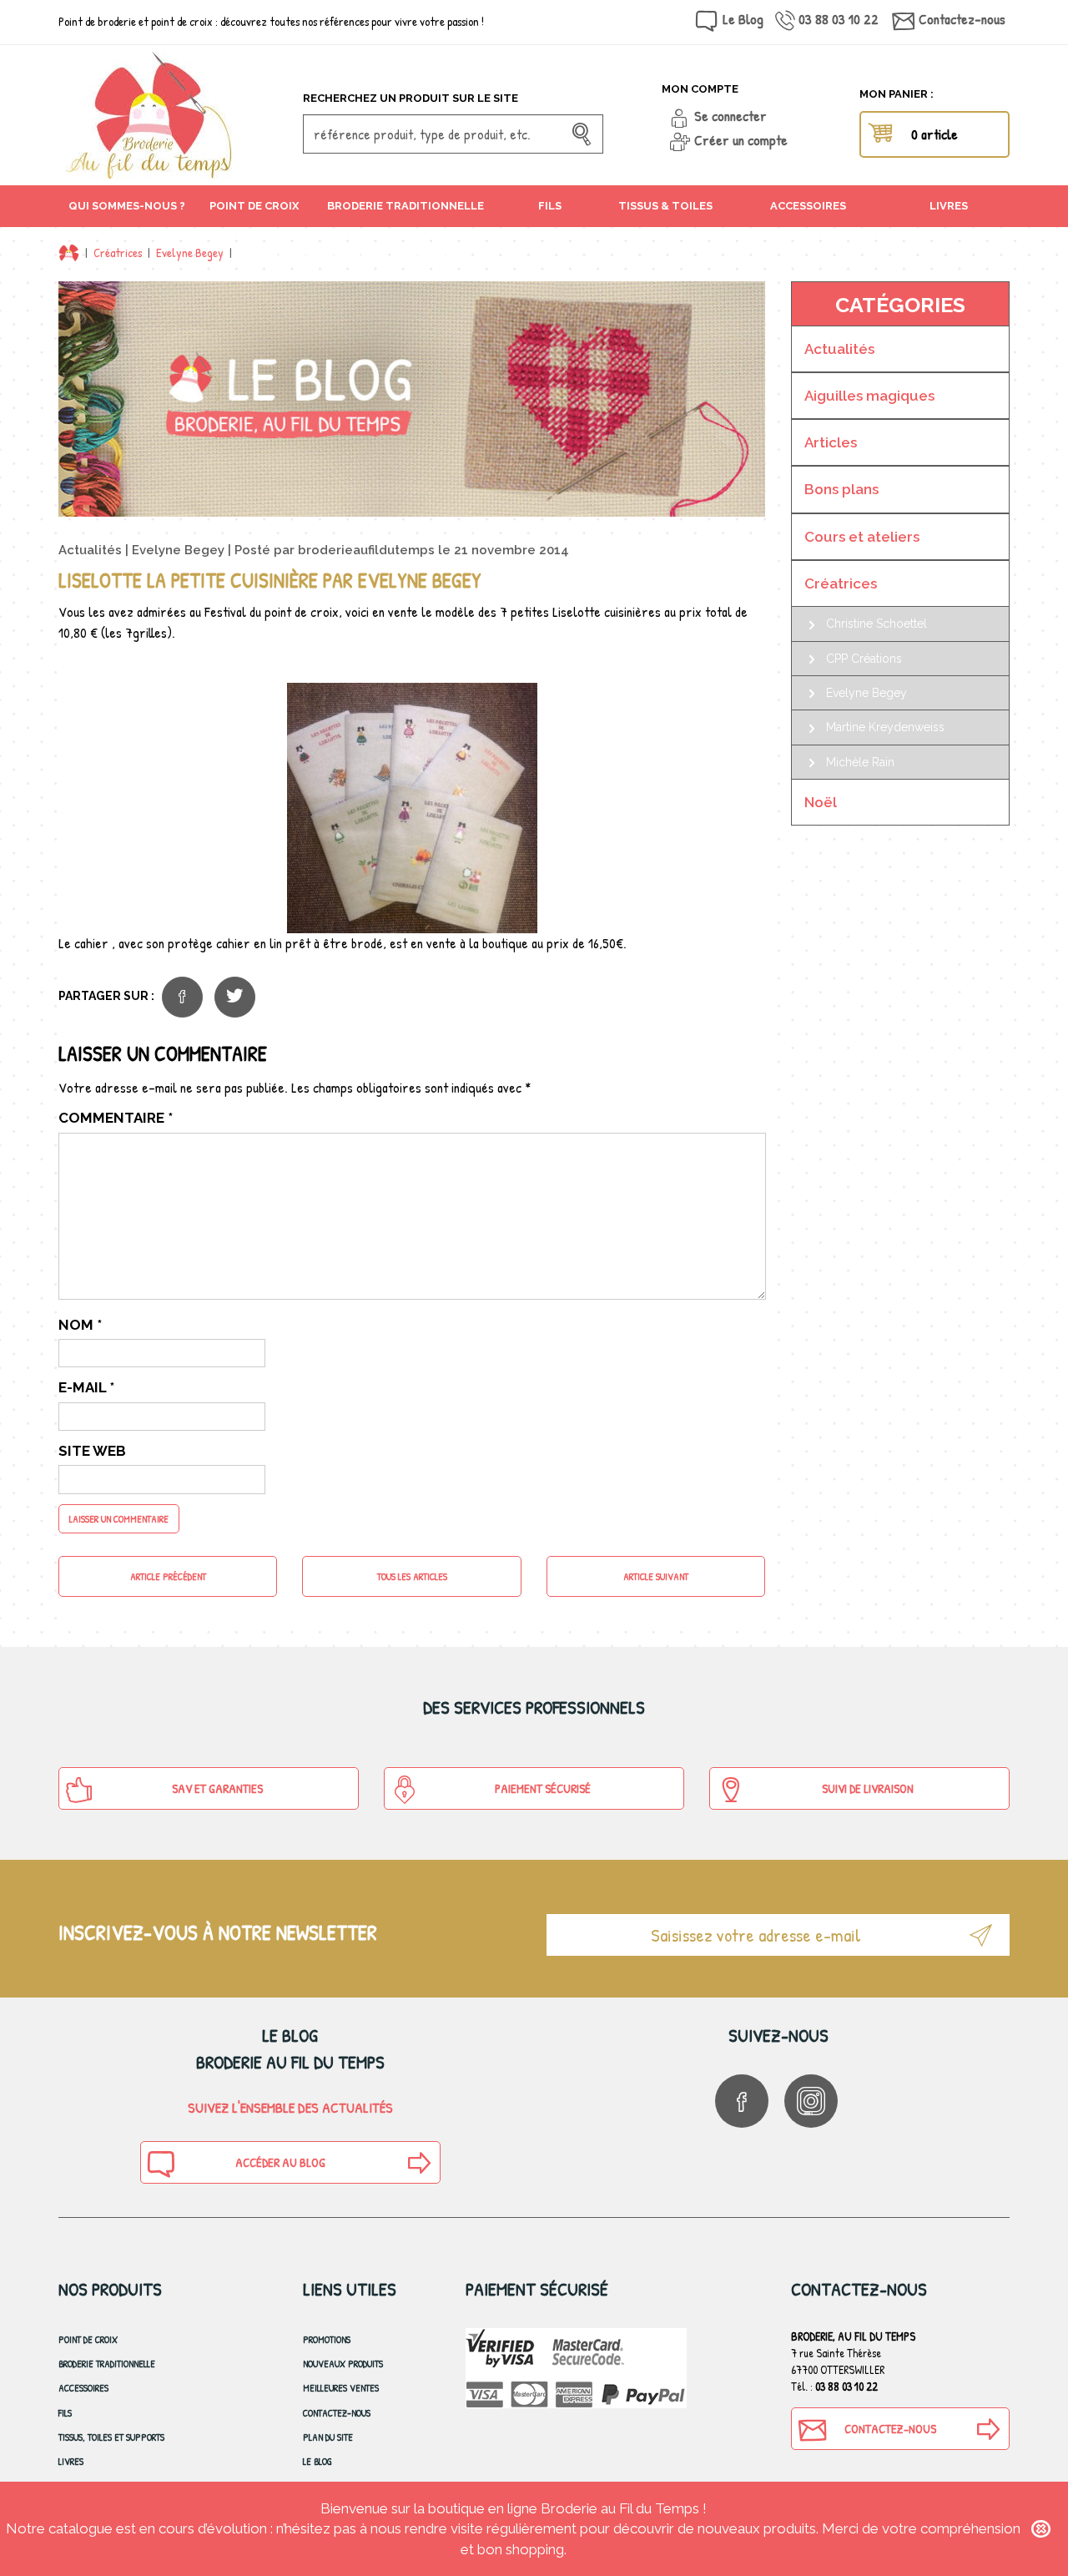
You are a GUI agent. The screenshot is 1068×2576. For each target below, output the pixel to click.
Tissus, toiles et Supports (111, 2437)
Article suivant (656, 1576)
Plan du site (328, 2437)
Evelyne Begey (190, 253)
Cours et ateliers (862, 537)
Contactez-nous (962, 19)
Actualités (90, 550)
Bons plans (841, 489)
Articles (831, 442)
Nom (80, 1325)
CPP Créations (864, 659)
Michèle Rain (860, 762)
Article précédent (168, 1576)
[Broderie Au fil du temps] (174, 115)
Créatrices (118, 253)
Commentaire (116, 1118)
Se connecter (730, 116)
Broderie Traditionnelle (107, 2364)
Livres (71, 2461)
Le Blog (743, 19)
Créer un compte (741, 140)
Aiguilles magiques (869, 396)
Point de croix (88, 2339)
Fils (65, 2413)
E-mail (86, 1387)
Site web (92, 1451)
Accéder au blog (280, 2162)
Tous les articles (412, 1576)
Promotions (327, 2339)
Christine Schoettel (877, 624)
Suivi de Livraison (868, 1788)
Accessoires (83, 2388)
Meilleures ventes (341, 2388)
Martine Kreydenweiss (885, 727)
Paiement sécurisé (543, 1788)
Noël (821, 802)
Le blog (317, 2461)
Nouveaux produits (343, 2364)
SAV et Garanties (217, 1788)
